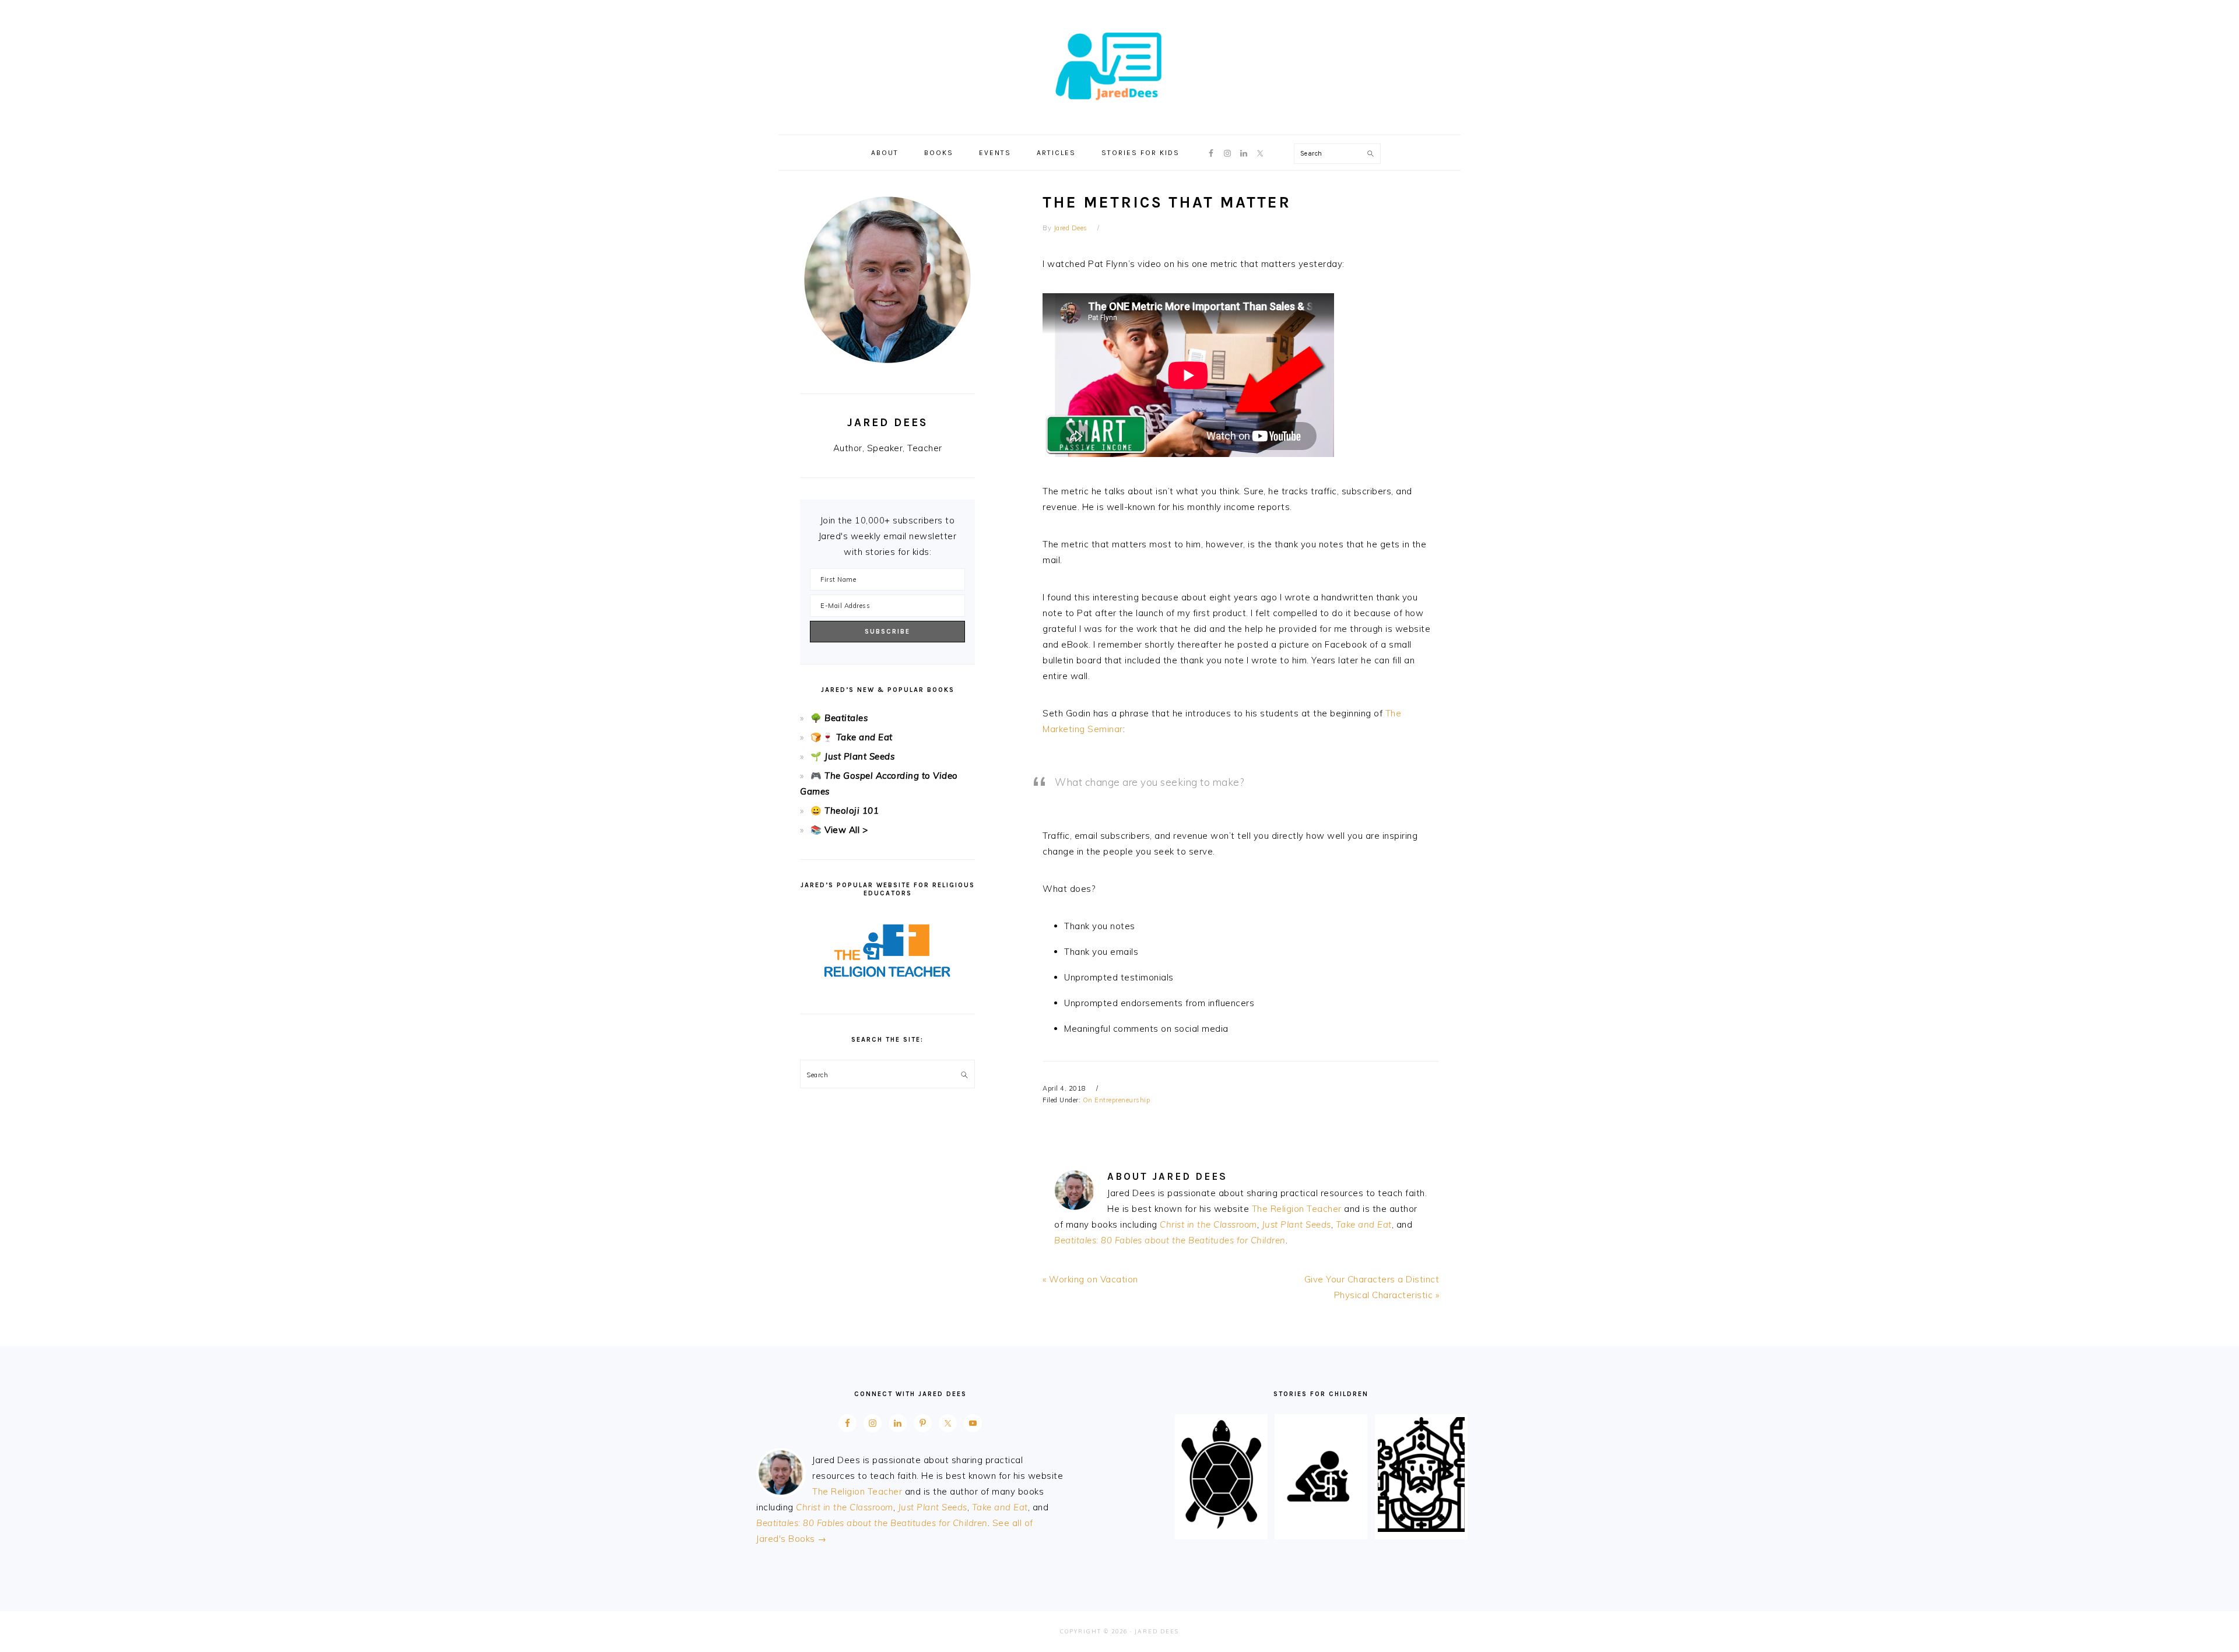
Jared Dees (1119, 64)
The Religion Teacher (1297, 1209)
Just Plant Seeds (1296, 1224)
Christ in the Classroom (1208, 1224)
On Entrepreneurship (1117, 1100)
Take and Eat (1364, 1224)
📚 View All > (839, 830)
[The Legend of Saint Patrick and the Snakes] (1421, 1529)
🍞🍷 (822, 737)
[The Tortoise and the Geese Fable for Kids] (1221, 1529)
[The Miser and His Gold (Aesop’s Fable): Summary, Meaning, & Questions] (1321, 1529)
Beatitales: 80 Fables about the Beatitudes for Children (1170, 1240)
